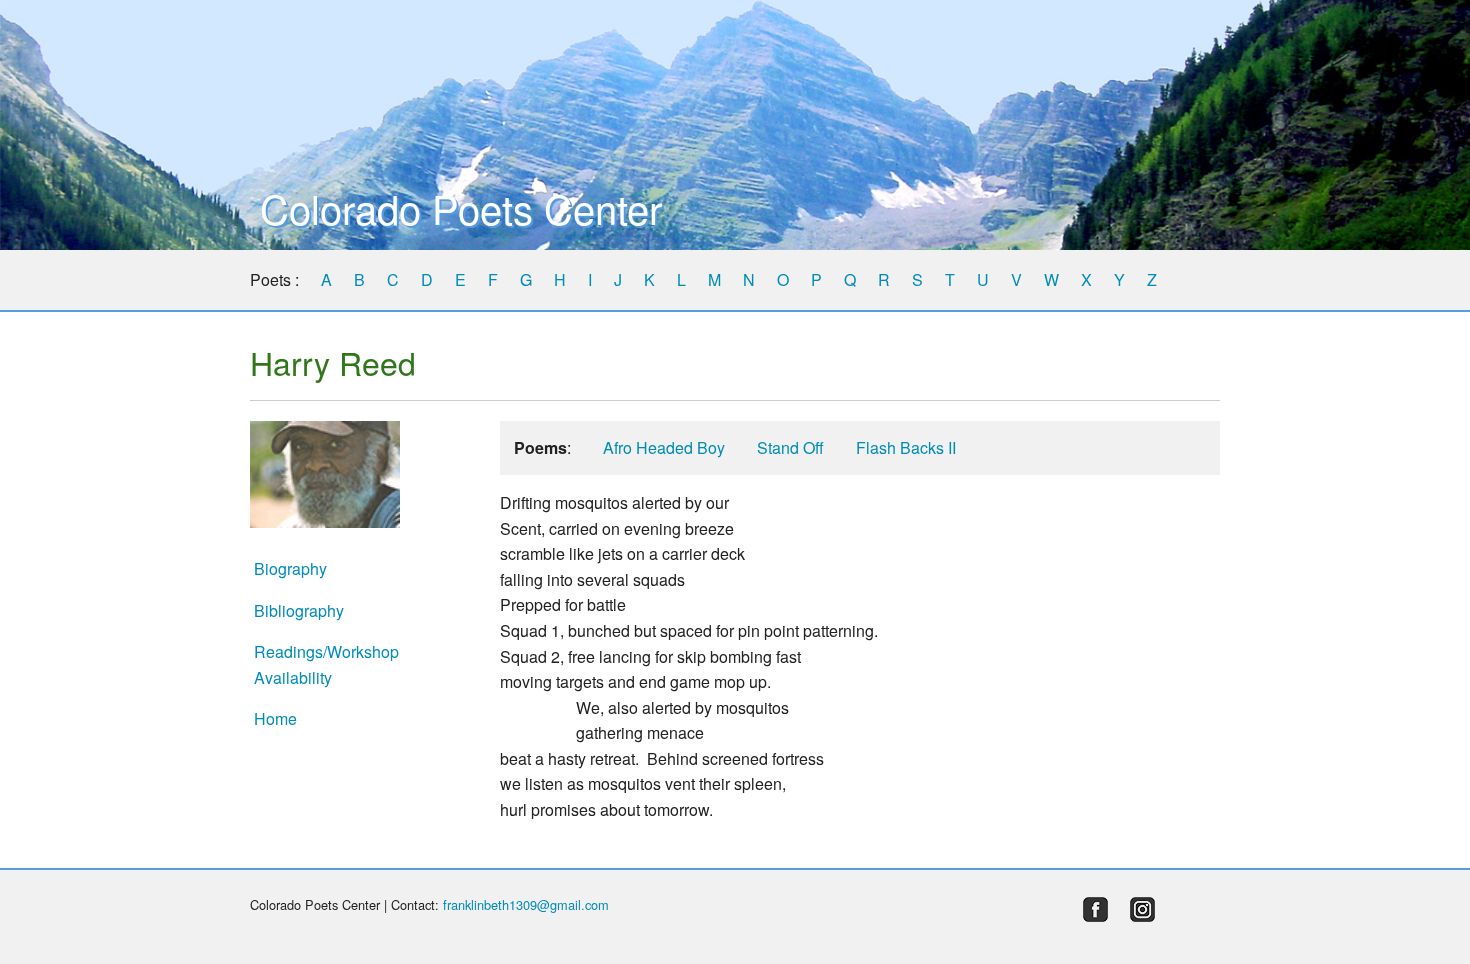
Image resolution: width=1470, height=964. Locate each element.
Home (275, 718)
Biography (290, 568)
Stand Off (790, 447)
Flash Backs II (906, 447)
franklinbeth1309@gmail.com (526, 904)
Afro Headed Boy (664, 447)
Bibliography (299, 610)
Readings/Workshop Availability (326, 664)
